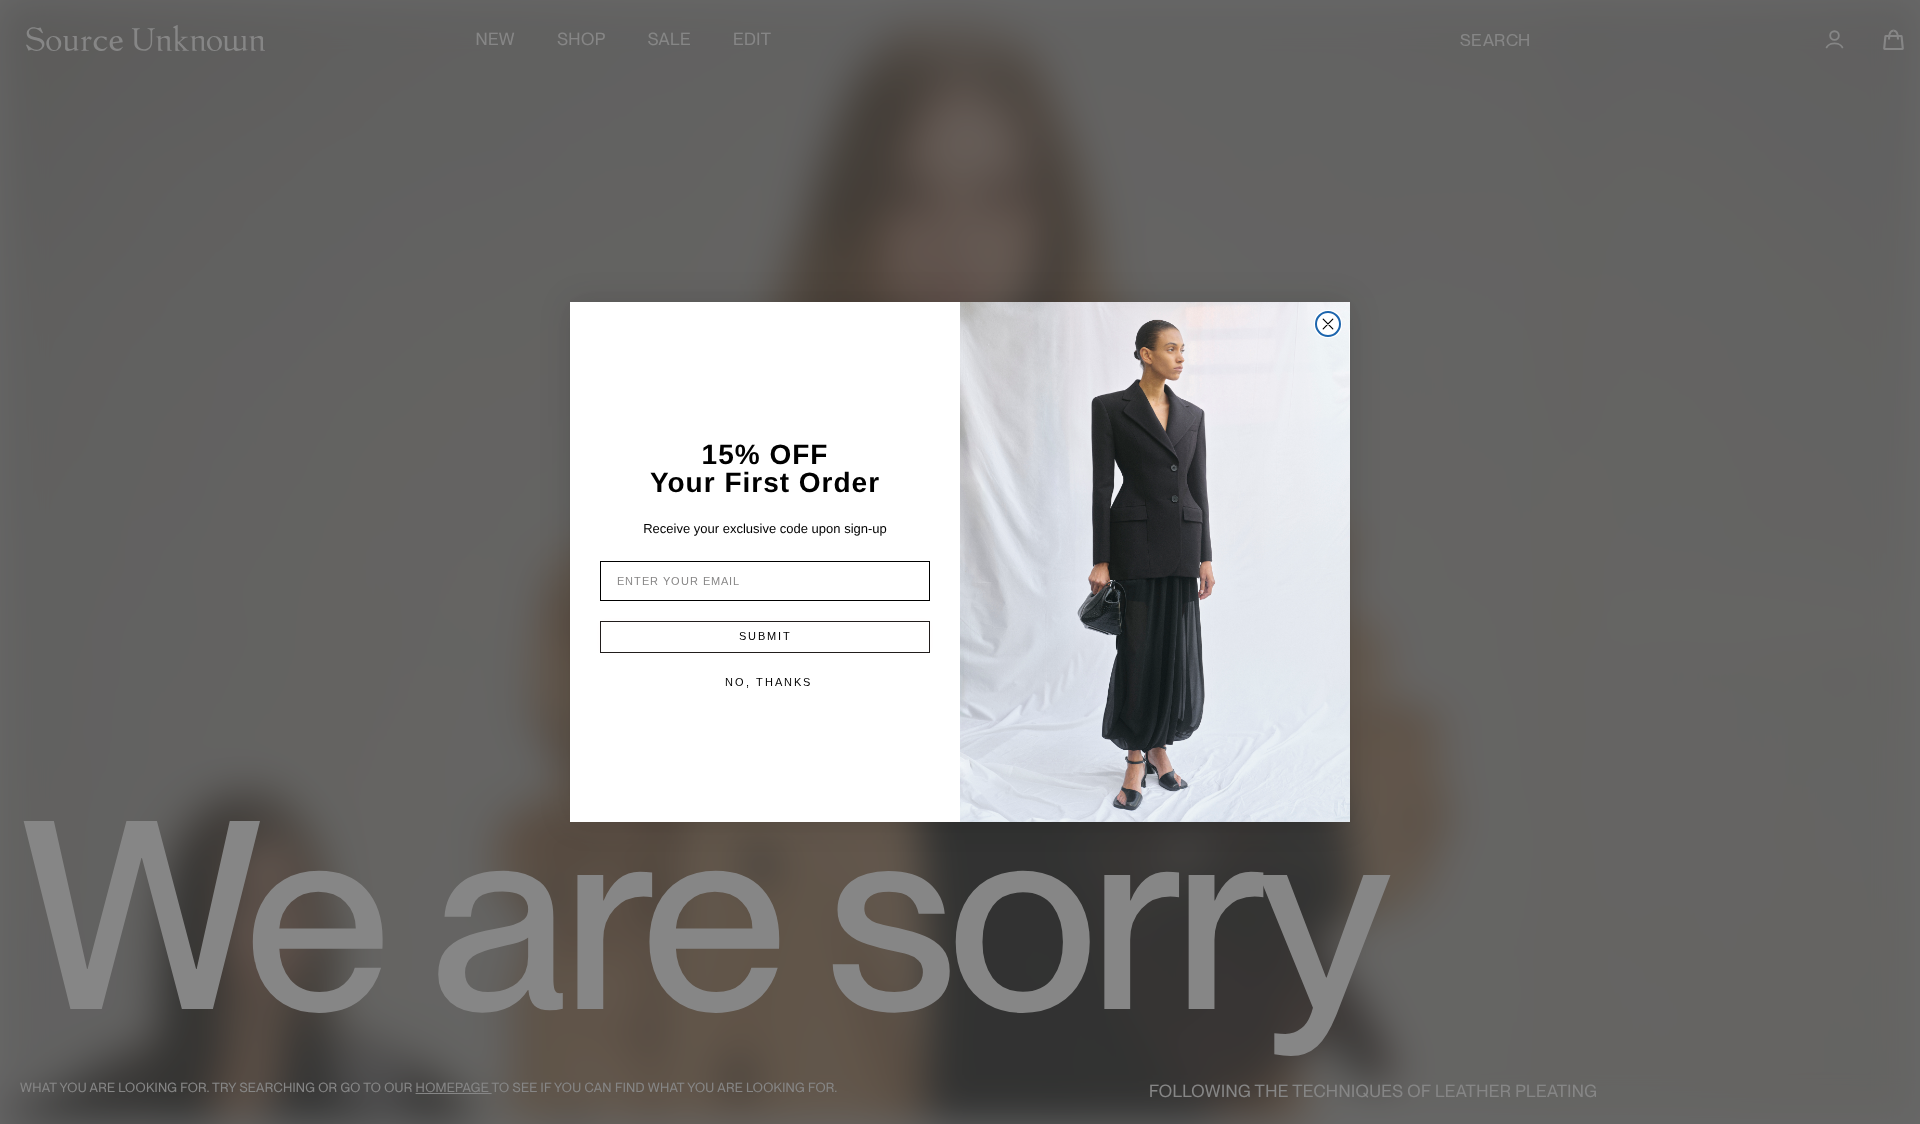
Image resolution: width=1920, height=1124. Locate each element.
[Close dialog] (1328, 324)
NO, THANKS (768, 682)
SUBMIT (765, 636)
